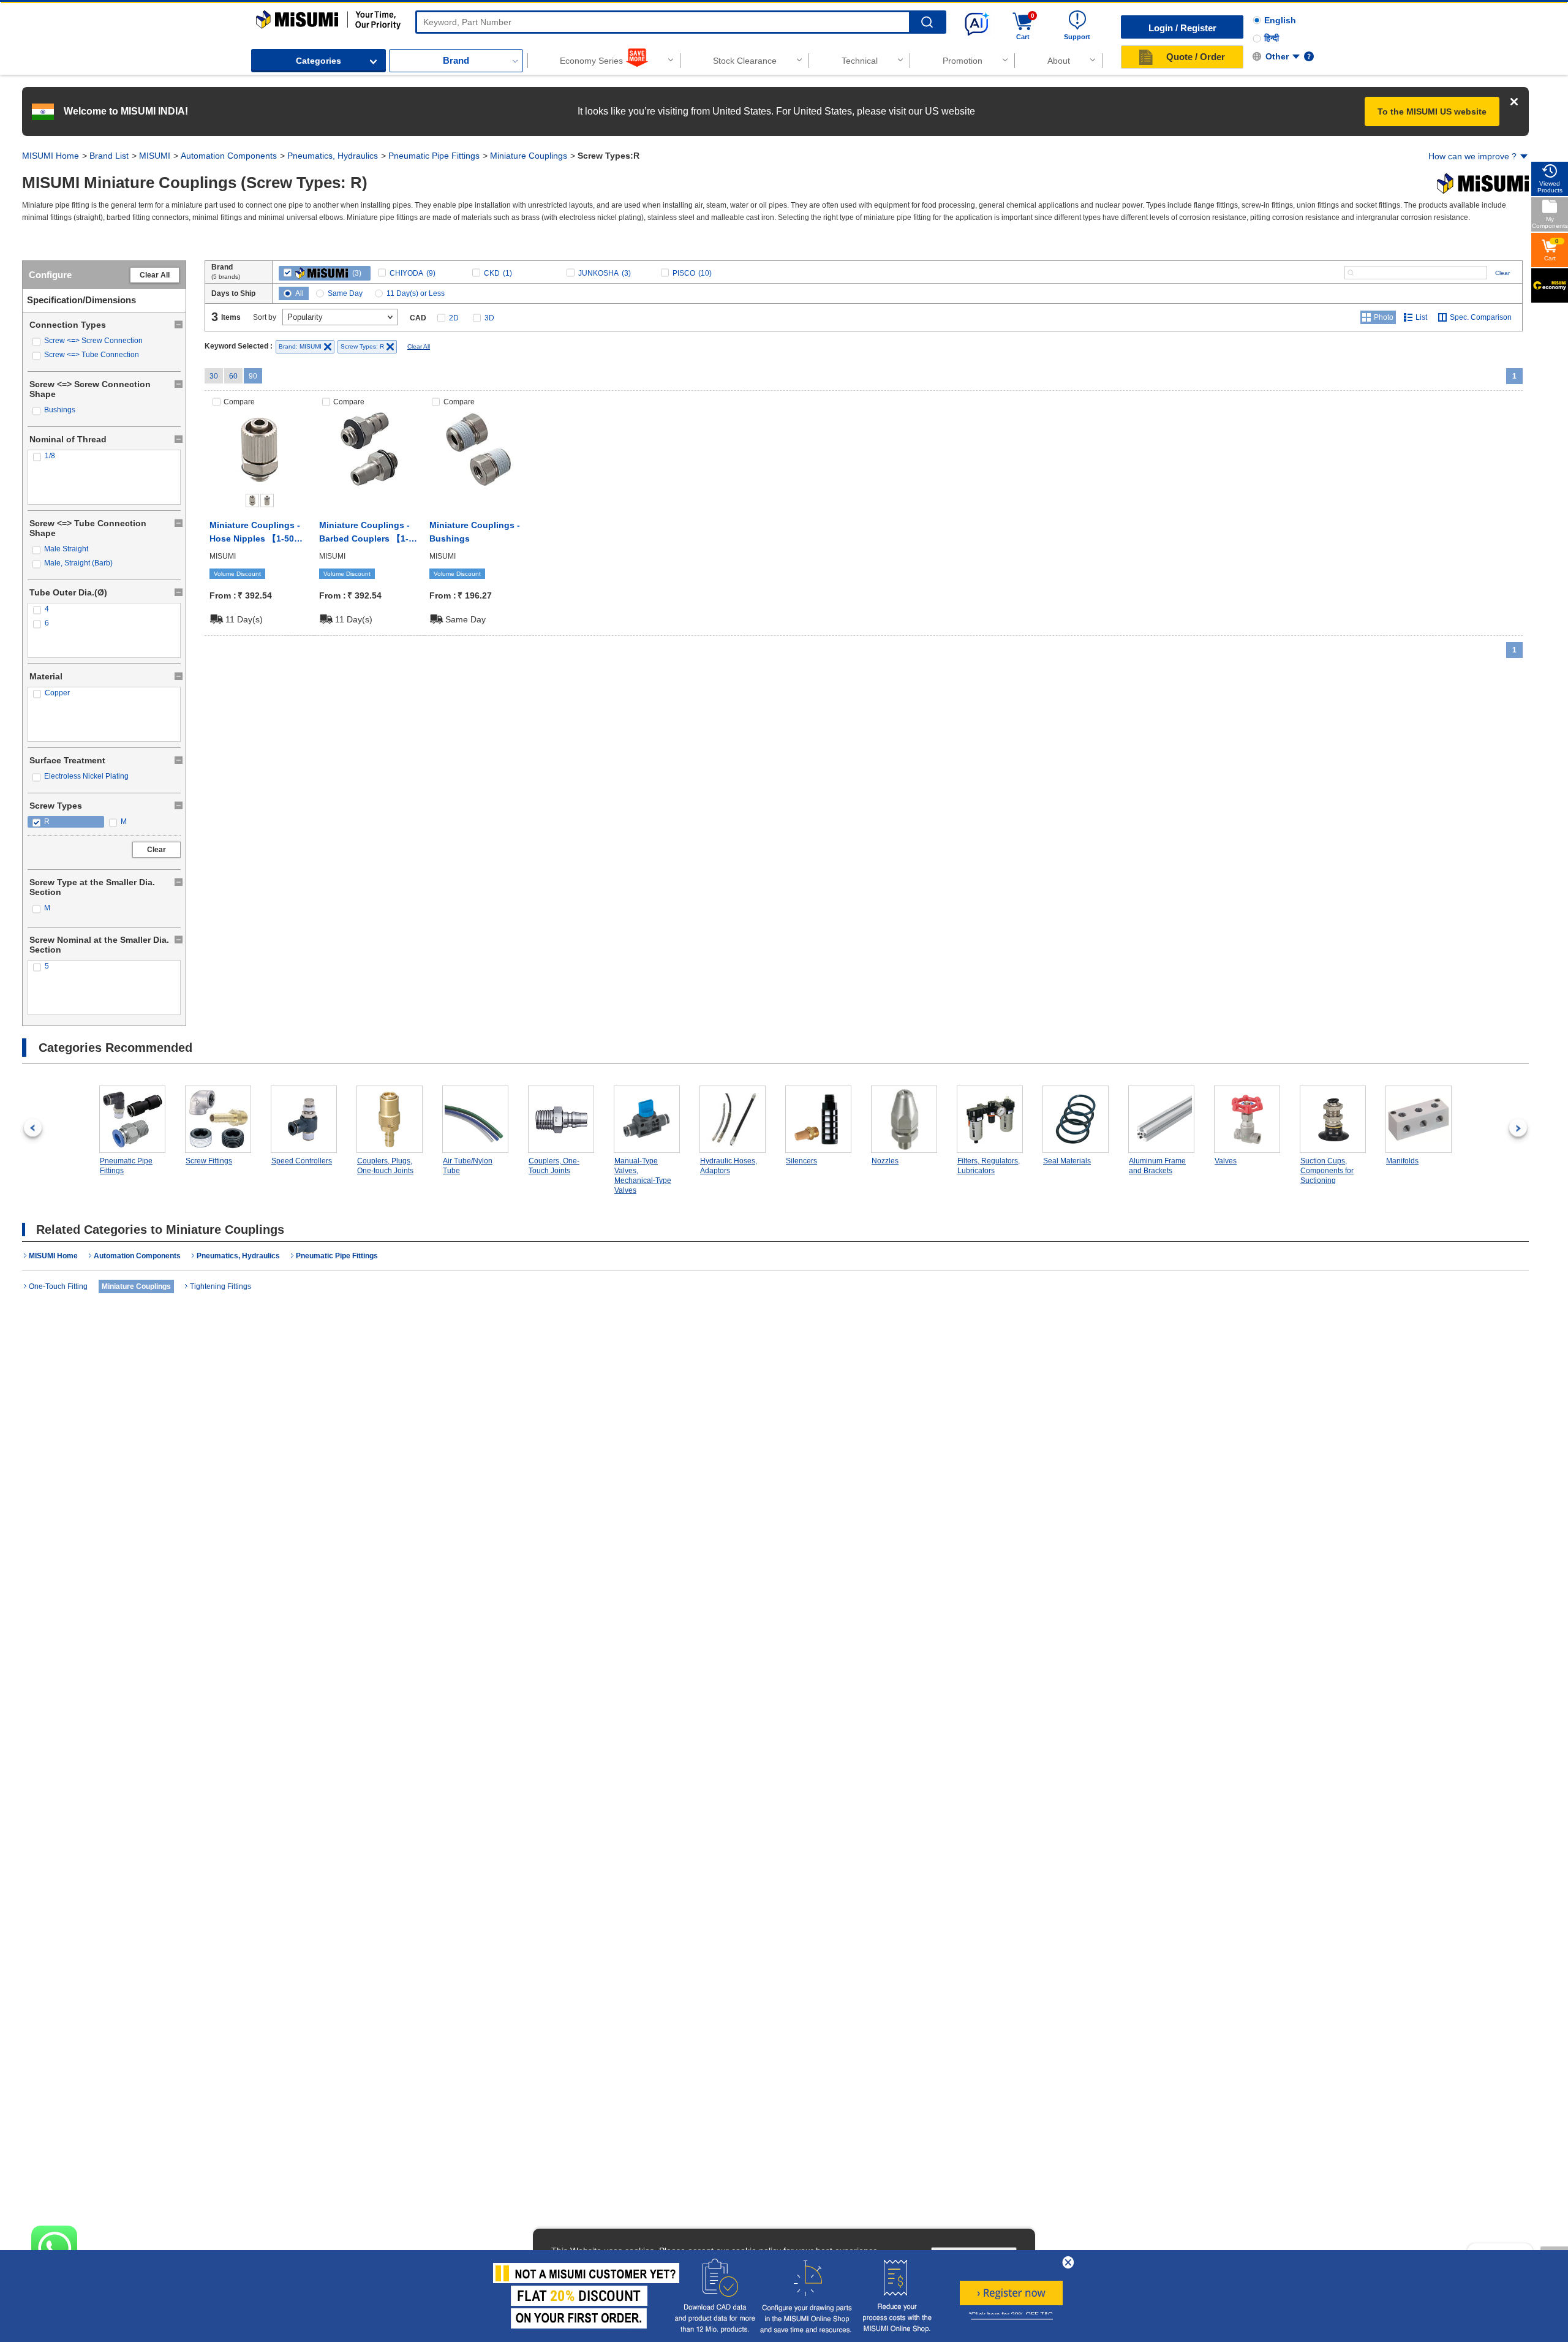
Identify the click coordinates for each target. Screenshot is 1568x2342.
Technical (860, 61)
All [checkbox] (300, 293)
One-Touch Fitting (58, 1286)
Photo (1384, 317)
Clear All (155, 275)
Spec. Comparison (1481, 317)
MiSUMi (267, 16)
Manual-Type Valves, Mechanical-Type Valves (643, 1176)
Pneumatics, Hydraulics (333, 156)
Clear (156, 850)
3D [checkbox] (489, 318)
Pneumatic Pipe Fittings (434, 156)
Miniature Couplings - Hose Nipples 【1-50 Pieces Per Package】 (255, 533)
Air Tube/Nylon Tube (468, 1166)
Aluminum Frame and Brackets (1157, 1166)
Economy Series (591, 61)
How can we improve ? (1472, 156)
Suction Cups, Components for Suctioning (1327, 1171)
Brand (456, 60)
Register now (1011, 2293)
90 (253, 376)
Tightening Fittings (221, 1286)
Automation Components (229, 156)
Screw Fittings (209, 1161)
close (1068, 2262)
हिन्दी (1272, 38)
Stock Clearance (745, 61)
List (1421, 317)
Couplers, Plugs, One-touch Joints (385, 1166)
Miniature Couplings (529, 156)
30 (214, 376)
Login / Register (1182, 28)
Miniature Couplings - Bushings (475, 532)
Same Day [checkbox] (345, 293)
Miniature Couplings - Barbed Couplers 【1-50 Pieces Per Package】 (369, 533)
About (1059, 61)
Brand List (109, 156)
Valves (1226, 1161)
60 (233, 376)
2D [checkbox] (454, 318)
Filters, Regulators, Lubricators (989, 1166)
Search (927, 22)
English (1280, 20)
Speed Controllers (302, 1161)
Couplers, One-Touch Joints (554, 1166)
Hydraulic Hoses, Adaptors (729, 1166)
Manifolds (1402, 1161)
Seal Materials (1067, 1161)
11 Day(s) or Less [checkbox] (416, 293)
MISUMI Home (51, 156)
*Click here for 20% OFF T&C (1011, 2315)
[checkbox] (104, 341)
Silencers (801, 1161)
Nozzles (885, 1161)
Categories (318, 61)
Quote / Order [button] (1196, 57)
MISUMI (155, 156)
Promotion (963, 61)
